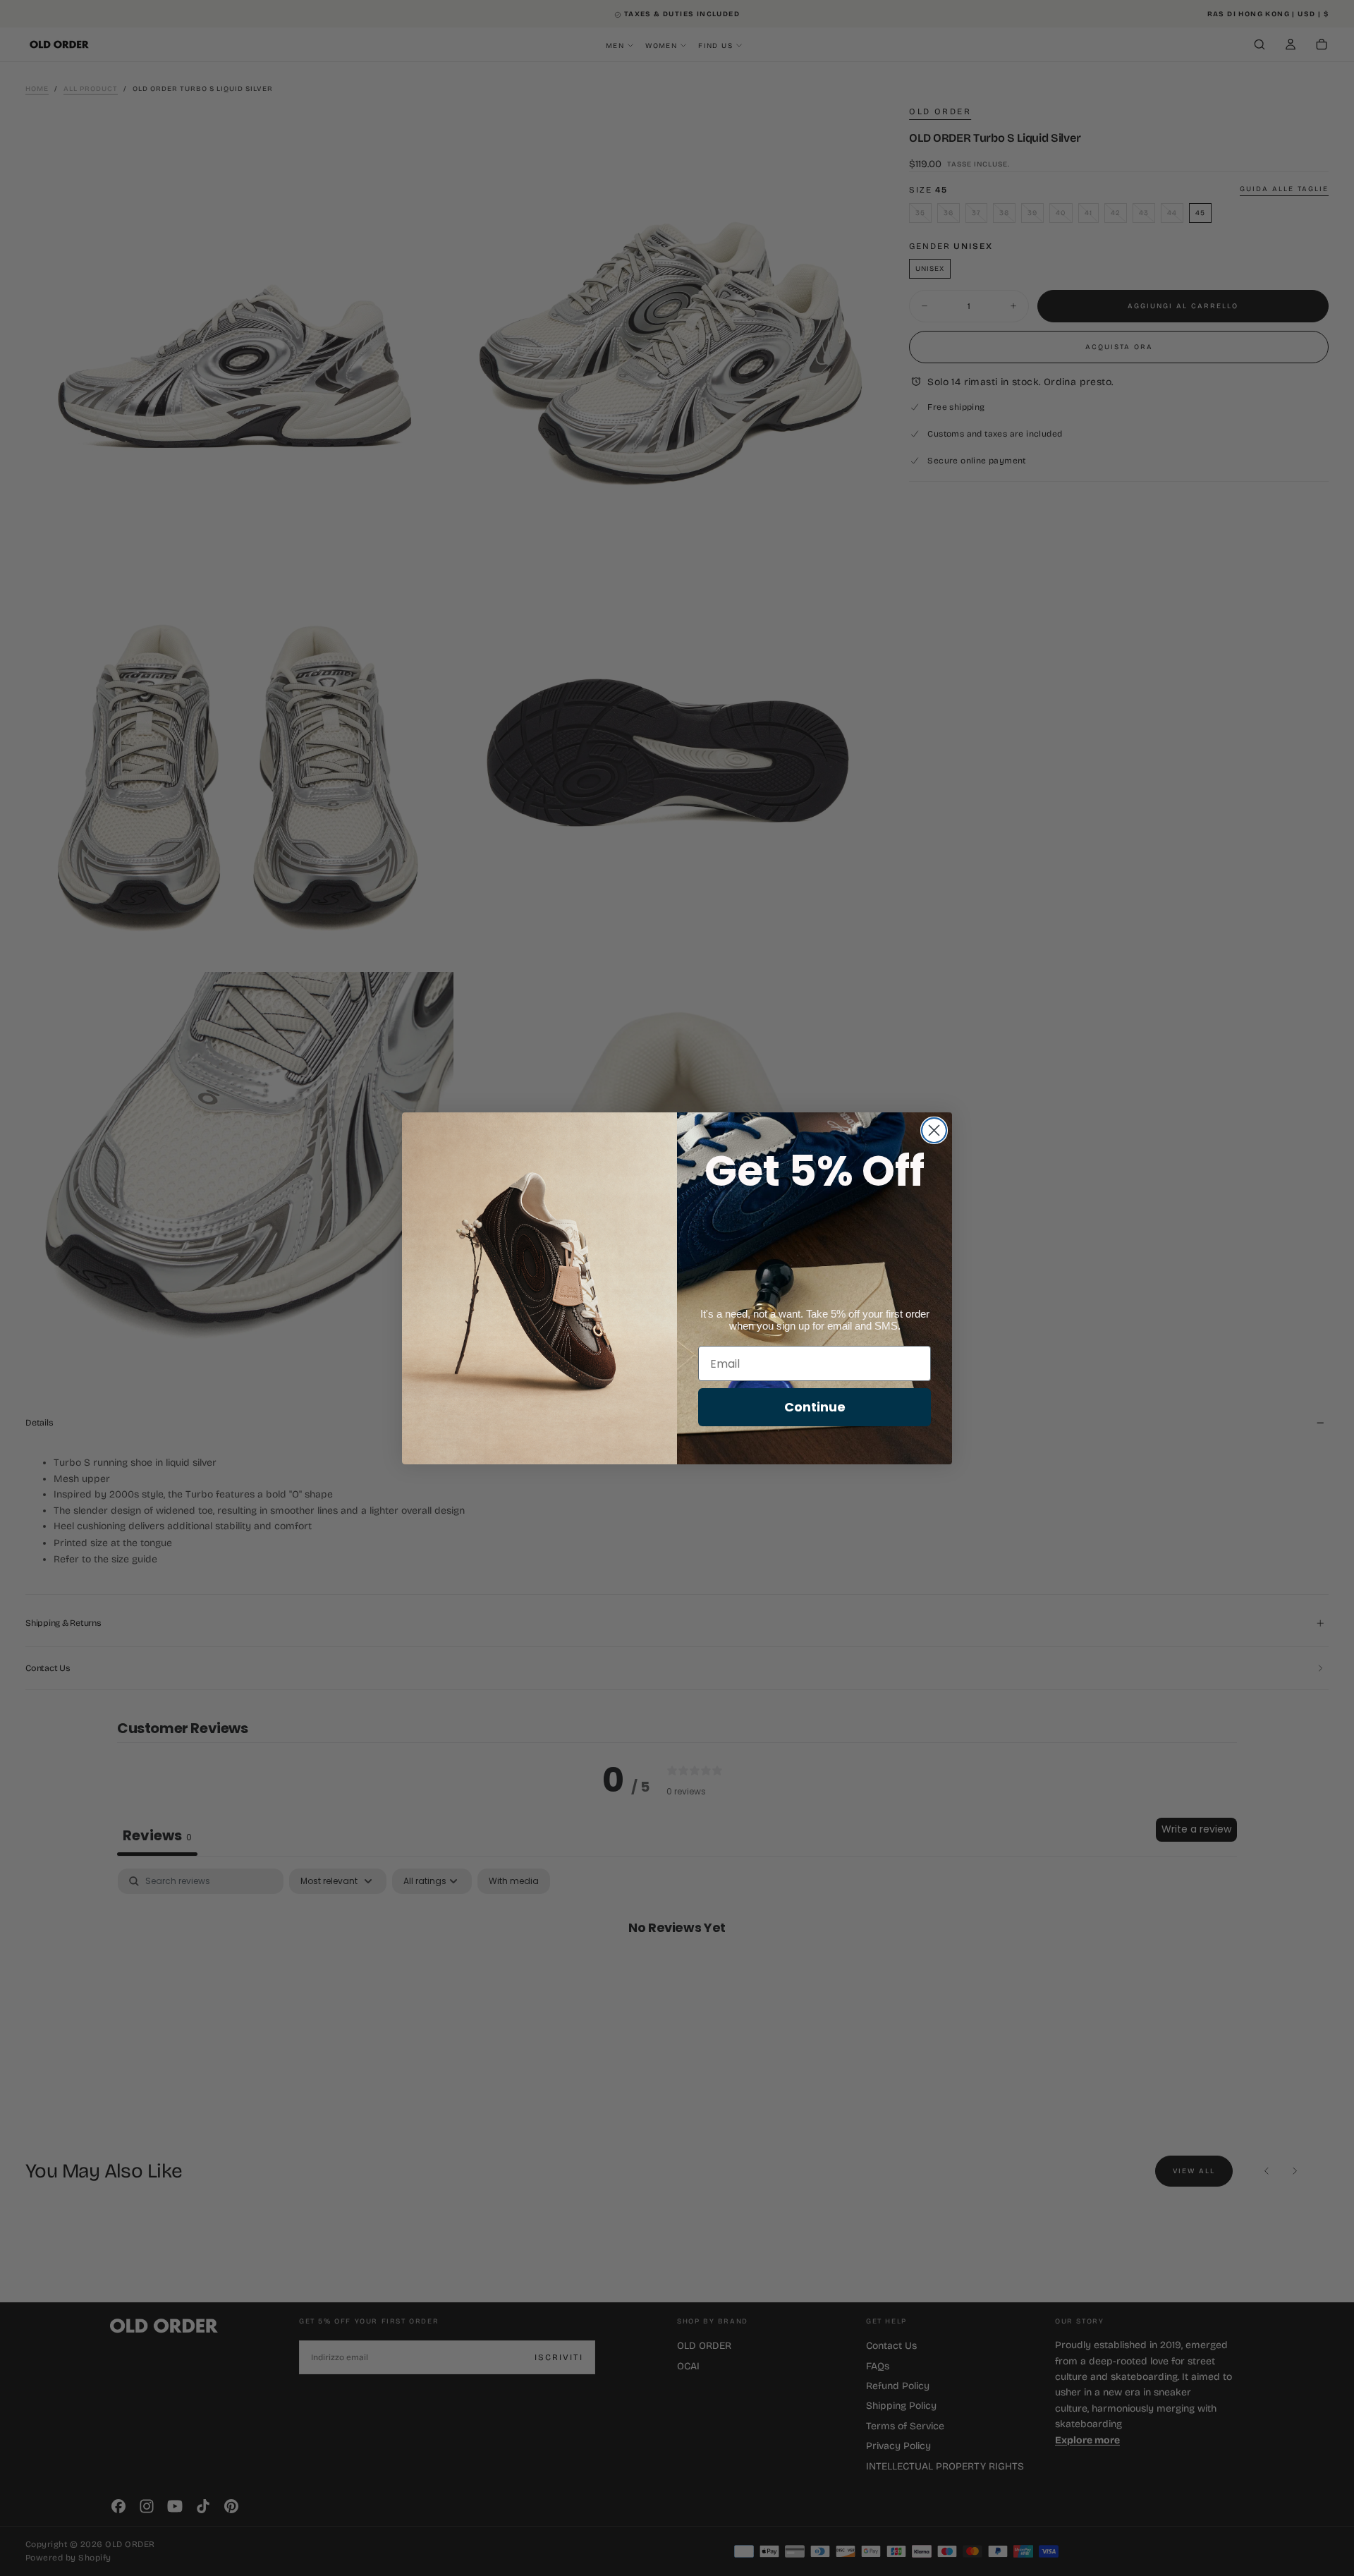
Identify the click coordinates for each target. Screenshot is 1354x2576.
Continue (815, 1407)
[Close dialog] (934, 1130)
